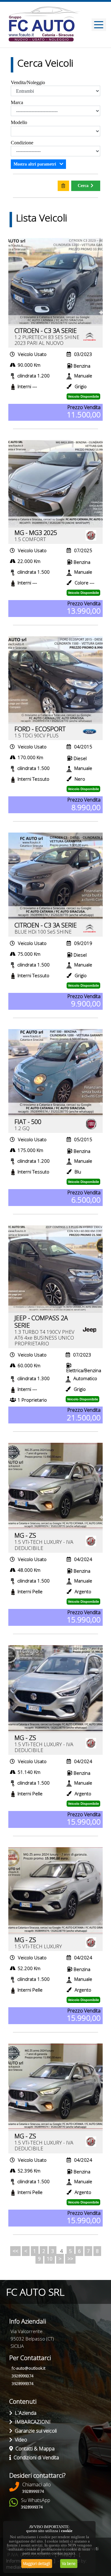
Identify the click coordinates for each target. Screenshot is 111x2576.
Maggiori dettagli (37, 2564)
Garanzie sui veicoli (35, 2431)
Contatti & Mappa (34, 2449)
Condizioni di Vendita (35, 2457)
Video (20, 2440)
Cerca (83, 186)
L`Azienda (24, 2413)
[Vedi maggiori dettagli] (55, 281)
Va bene (69, 2564)
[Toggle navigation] (99, 25)
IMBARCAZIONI (31, 2422)
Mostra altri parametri (35, 164)
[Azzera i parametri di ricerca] (63, 186)
